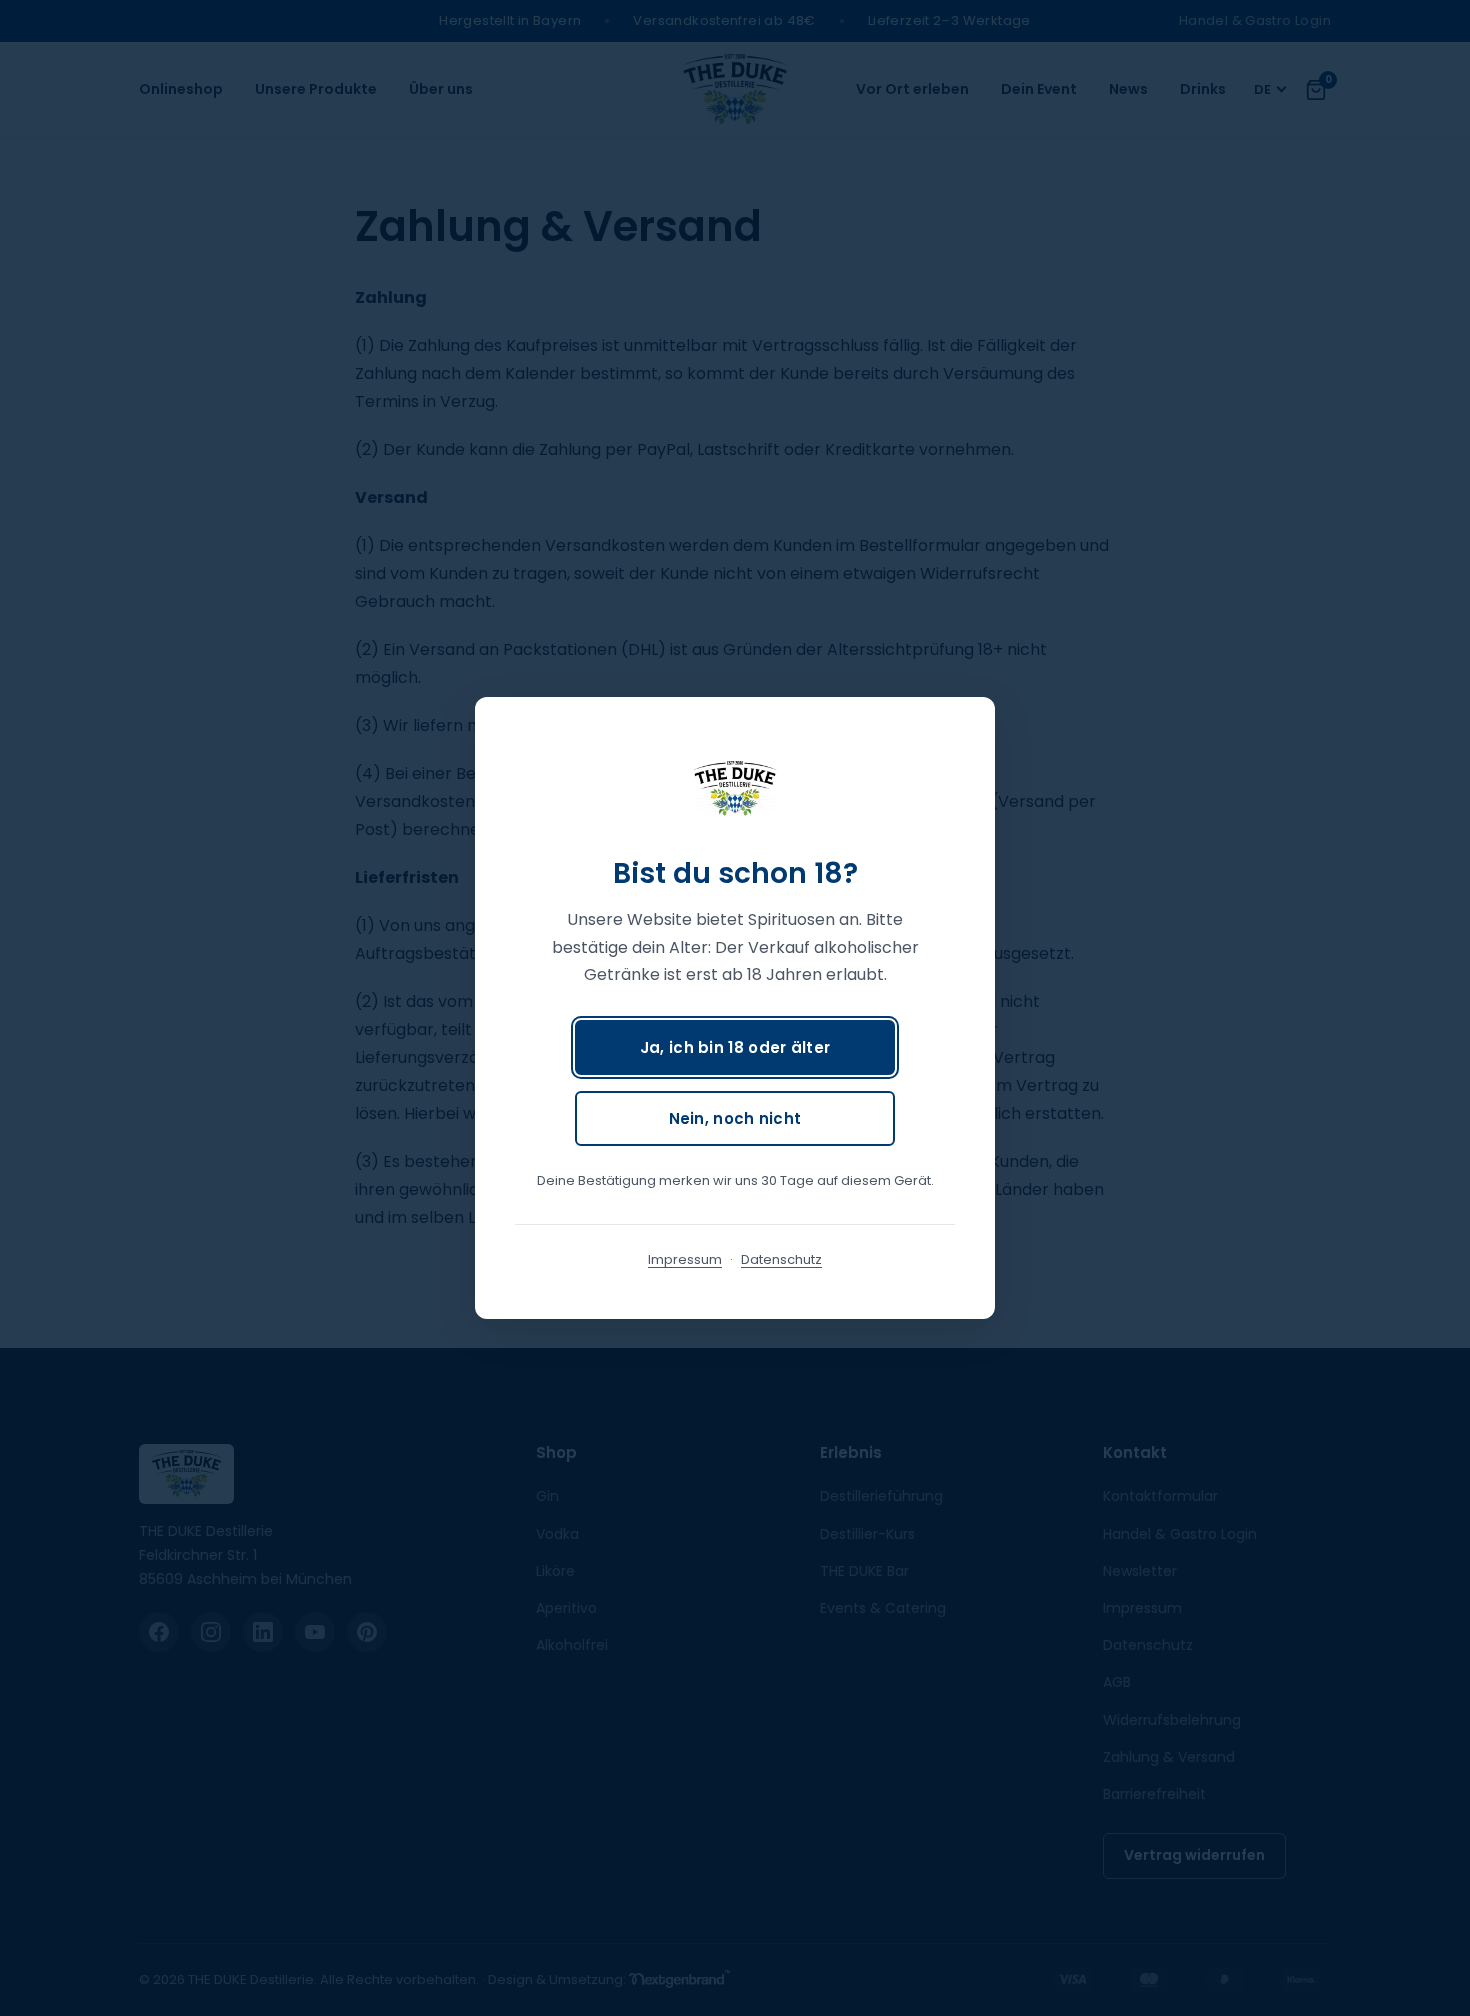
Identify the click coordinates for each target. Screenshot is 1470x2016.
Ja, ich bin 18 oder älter (735, 1047)
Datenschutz (781, 1259)
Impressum (685, 1259)
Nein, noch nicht (735, 1118)
